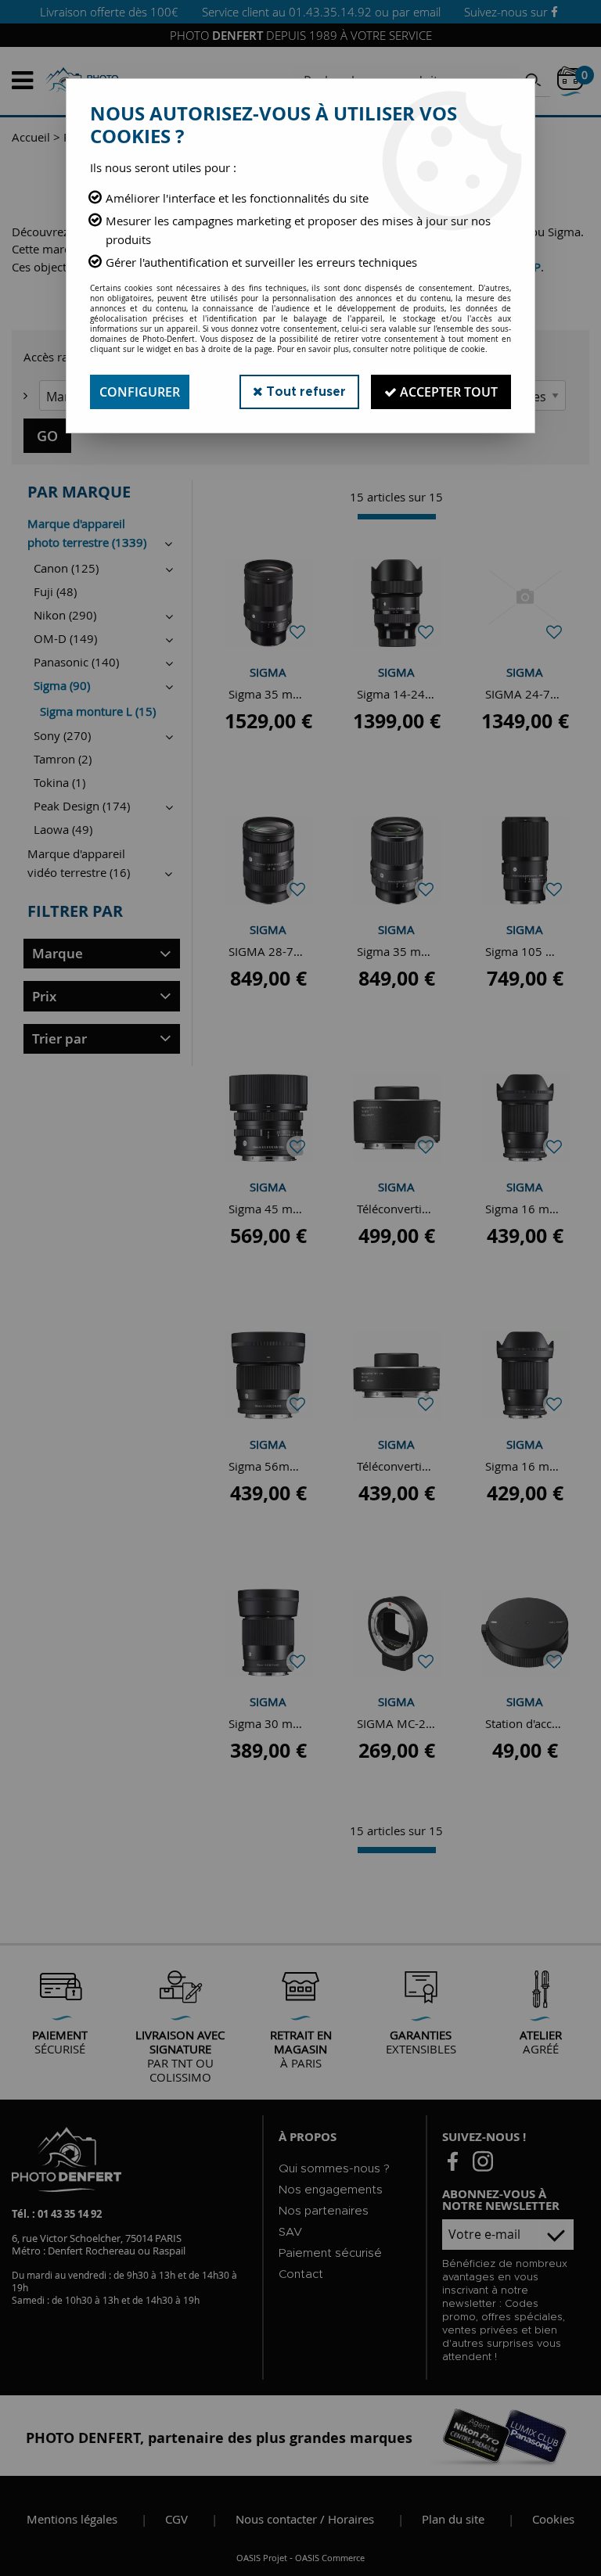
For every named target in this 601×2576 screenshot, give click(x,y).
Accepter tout (447, 392)
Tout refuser (304, 392)
